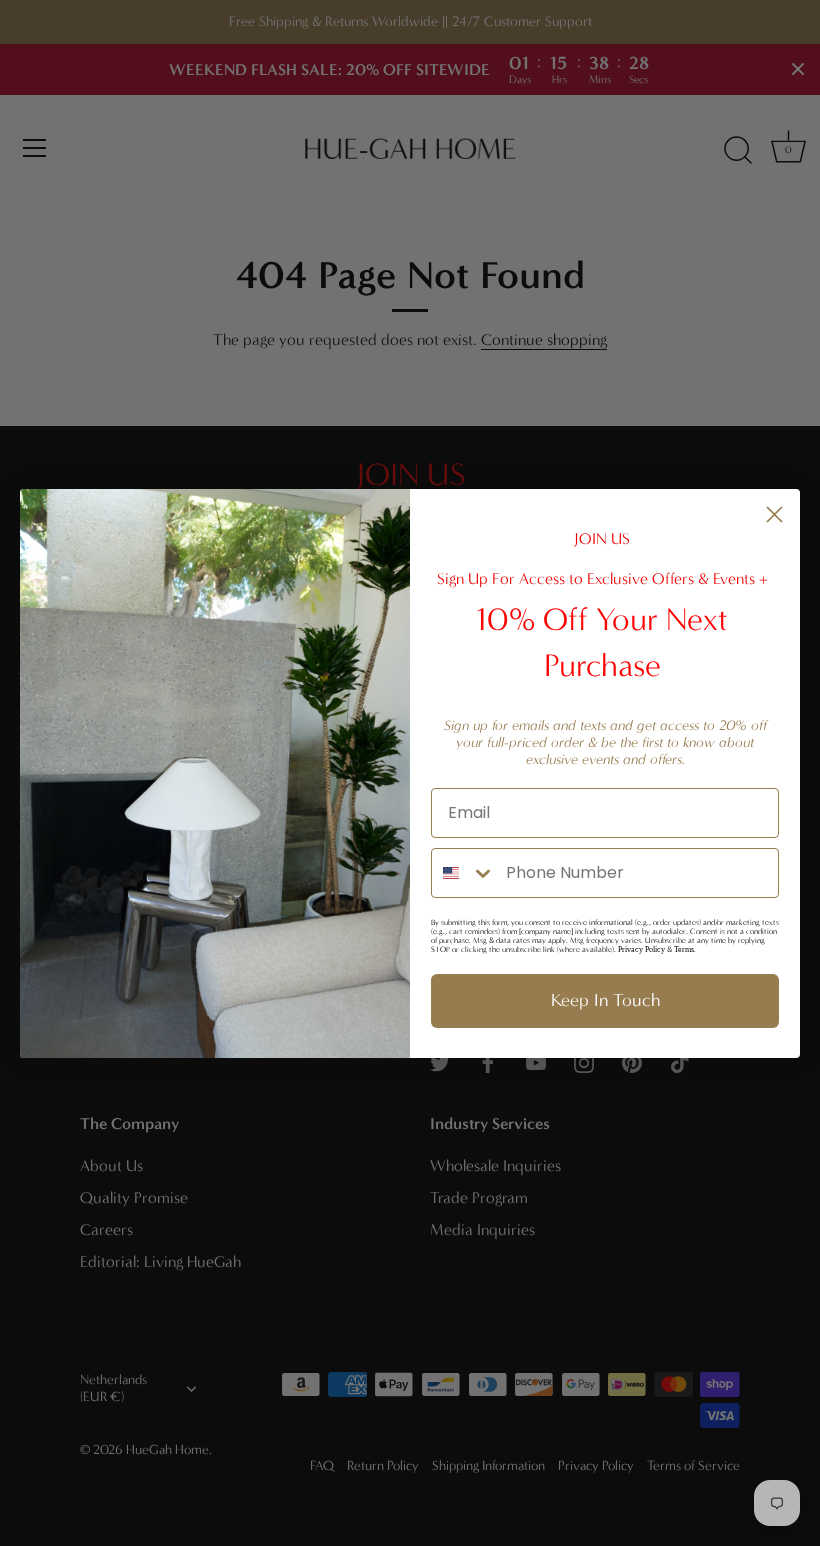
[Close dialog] (774, 514)
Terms (684, 949)
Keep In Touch (605, 1000)
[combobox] (464, 873)
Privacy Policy (641, 949)
